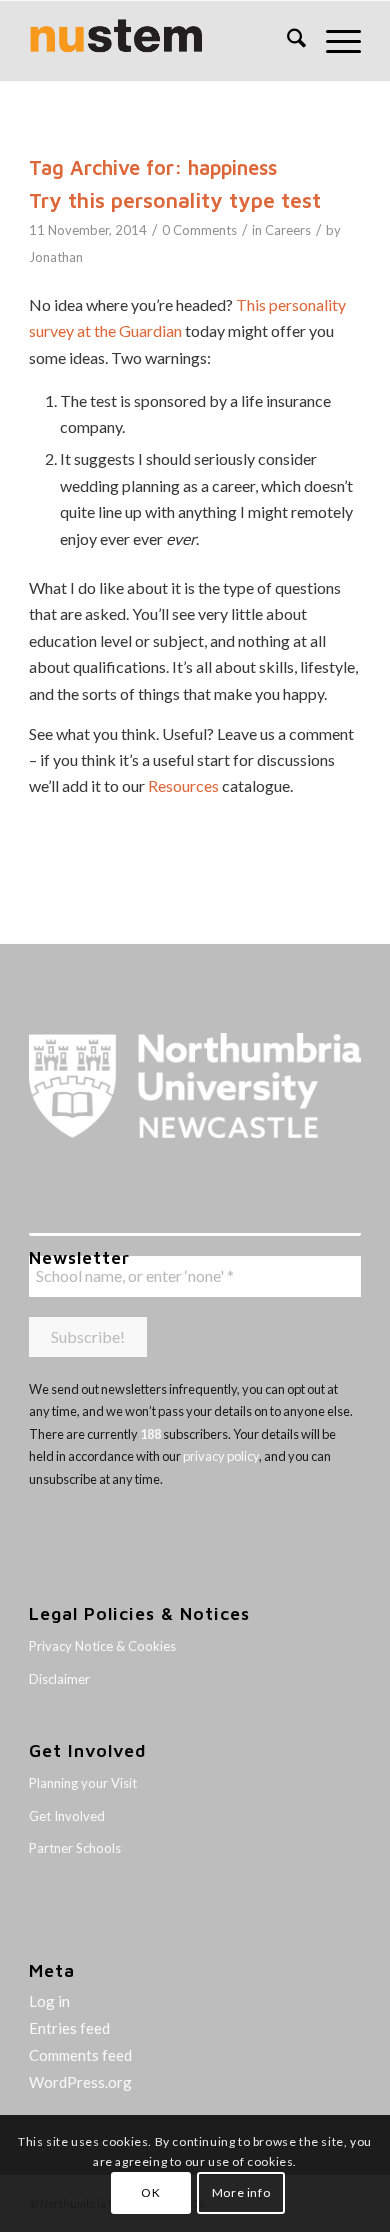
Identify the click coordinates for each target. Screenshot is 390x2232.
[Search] (286, 41)
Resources (183, 785)
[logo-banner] (161, 41)
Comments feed (80, 2055)
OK (150, 2192)
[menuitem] (286, 41)
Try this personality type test (175, 200)
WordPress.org (80, 2082)
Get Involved (67, 1816)
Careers (288, 230)
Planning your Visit (83, 1783)
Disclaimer (59, 1679)
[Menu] (333, 41)
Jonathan (56, 257)
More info (241, 2192)
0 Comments (199, 230)
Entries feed (69, 2028)
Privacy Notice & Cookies (102, 1646)
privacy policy (221, 1456)
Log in (49, 2001)
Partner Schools (75, 1848)
